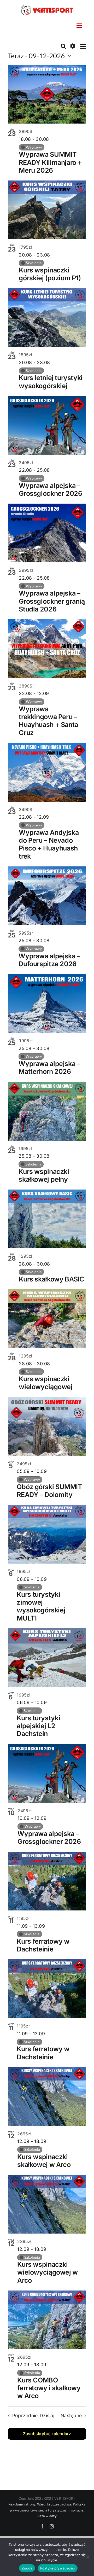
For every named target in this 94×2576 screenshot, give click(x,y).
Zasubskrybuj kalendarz (47, 2434)
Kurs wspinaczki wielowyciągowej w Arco (48, 2272)
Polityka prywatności (58, 2568)
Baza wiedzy (47, 2516)
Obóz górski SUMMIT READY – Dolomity (49, 1491)
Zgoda (27, 2568)
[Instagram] (52, 2526)
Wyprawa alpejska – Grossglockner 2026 (50, 489)
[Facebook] (42, 2526)
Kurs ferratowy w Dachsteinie (43, 1945)
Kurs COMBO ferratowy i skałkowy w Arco (49, 2388)
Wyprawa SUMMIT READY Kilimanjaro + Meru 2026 (50, 162)
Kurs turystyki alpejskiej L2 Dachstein (38, 1726)
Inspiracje (76, 2510)
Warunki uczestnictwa (54, 2504)
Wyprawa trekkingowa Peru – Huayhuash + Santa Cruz (48, 721)
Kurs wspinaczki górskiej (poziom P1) (50, 274)
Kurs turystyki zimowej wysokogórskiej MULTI (41, 1606)
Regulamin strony (22, 2504)
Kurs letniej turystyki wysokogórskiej (51, 382)
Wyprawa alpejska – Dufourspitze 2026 (49, 960)
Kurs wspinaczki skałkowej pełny (44, 1175)
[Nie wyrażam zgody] (87, 2557)
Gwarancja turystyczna (49, 2510)
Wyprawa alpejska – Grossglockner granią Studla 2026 (52, 601)
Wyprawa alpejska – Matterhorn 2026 (49, 1068)
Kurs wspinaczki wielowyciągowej (46, 1383)
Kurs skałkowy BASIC (52, 1279)
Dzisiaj (47, 2415)
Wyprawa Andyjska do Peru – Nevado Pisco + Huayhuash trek (49, 844)
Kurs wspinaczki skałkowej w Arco (44, 2161)
